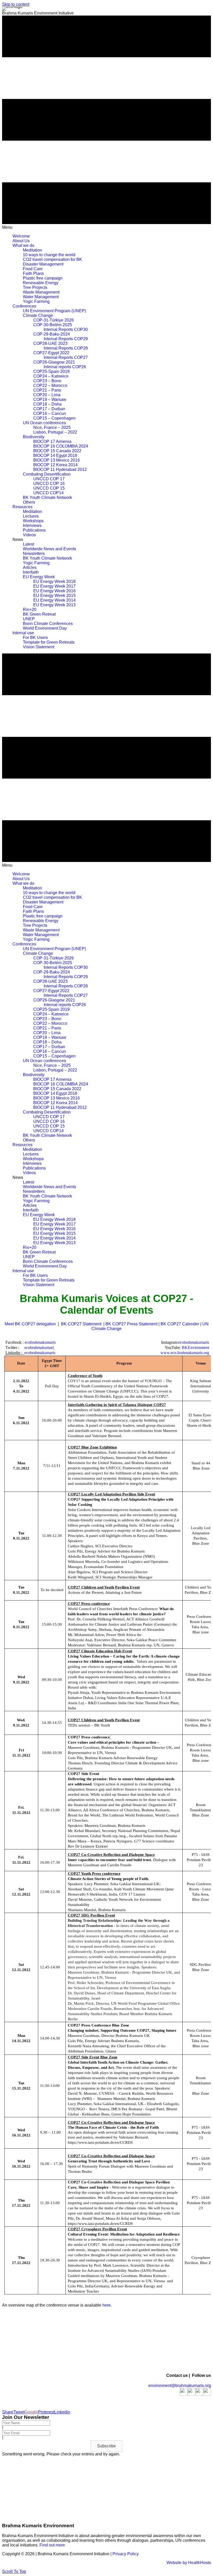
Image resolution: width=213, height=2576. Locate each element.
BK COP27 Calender (180, 1324)
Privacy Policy (126, 2554)
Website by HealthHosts (189, 2563)
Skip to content (16, 4)
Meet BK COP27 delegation (30, 1324)
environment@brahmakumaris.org (180, 2386)
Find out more (53, 2545)
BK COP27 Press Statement (131, 1324)
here (106, 2305)
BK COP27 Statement (82, 1324)
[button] (106, 2446)
